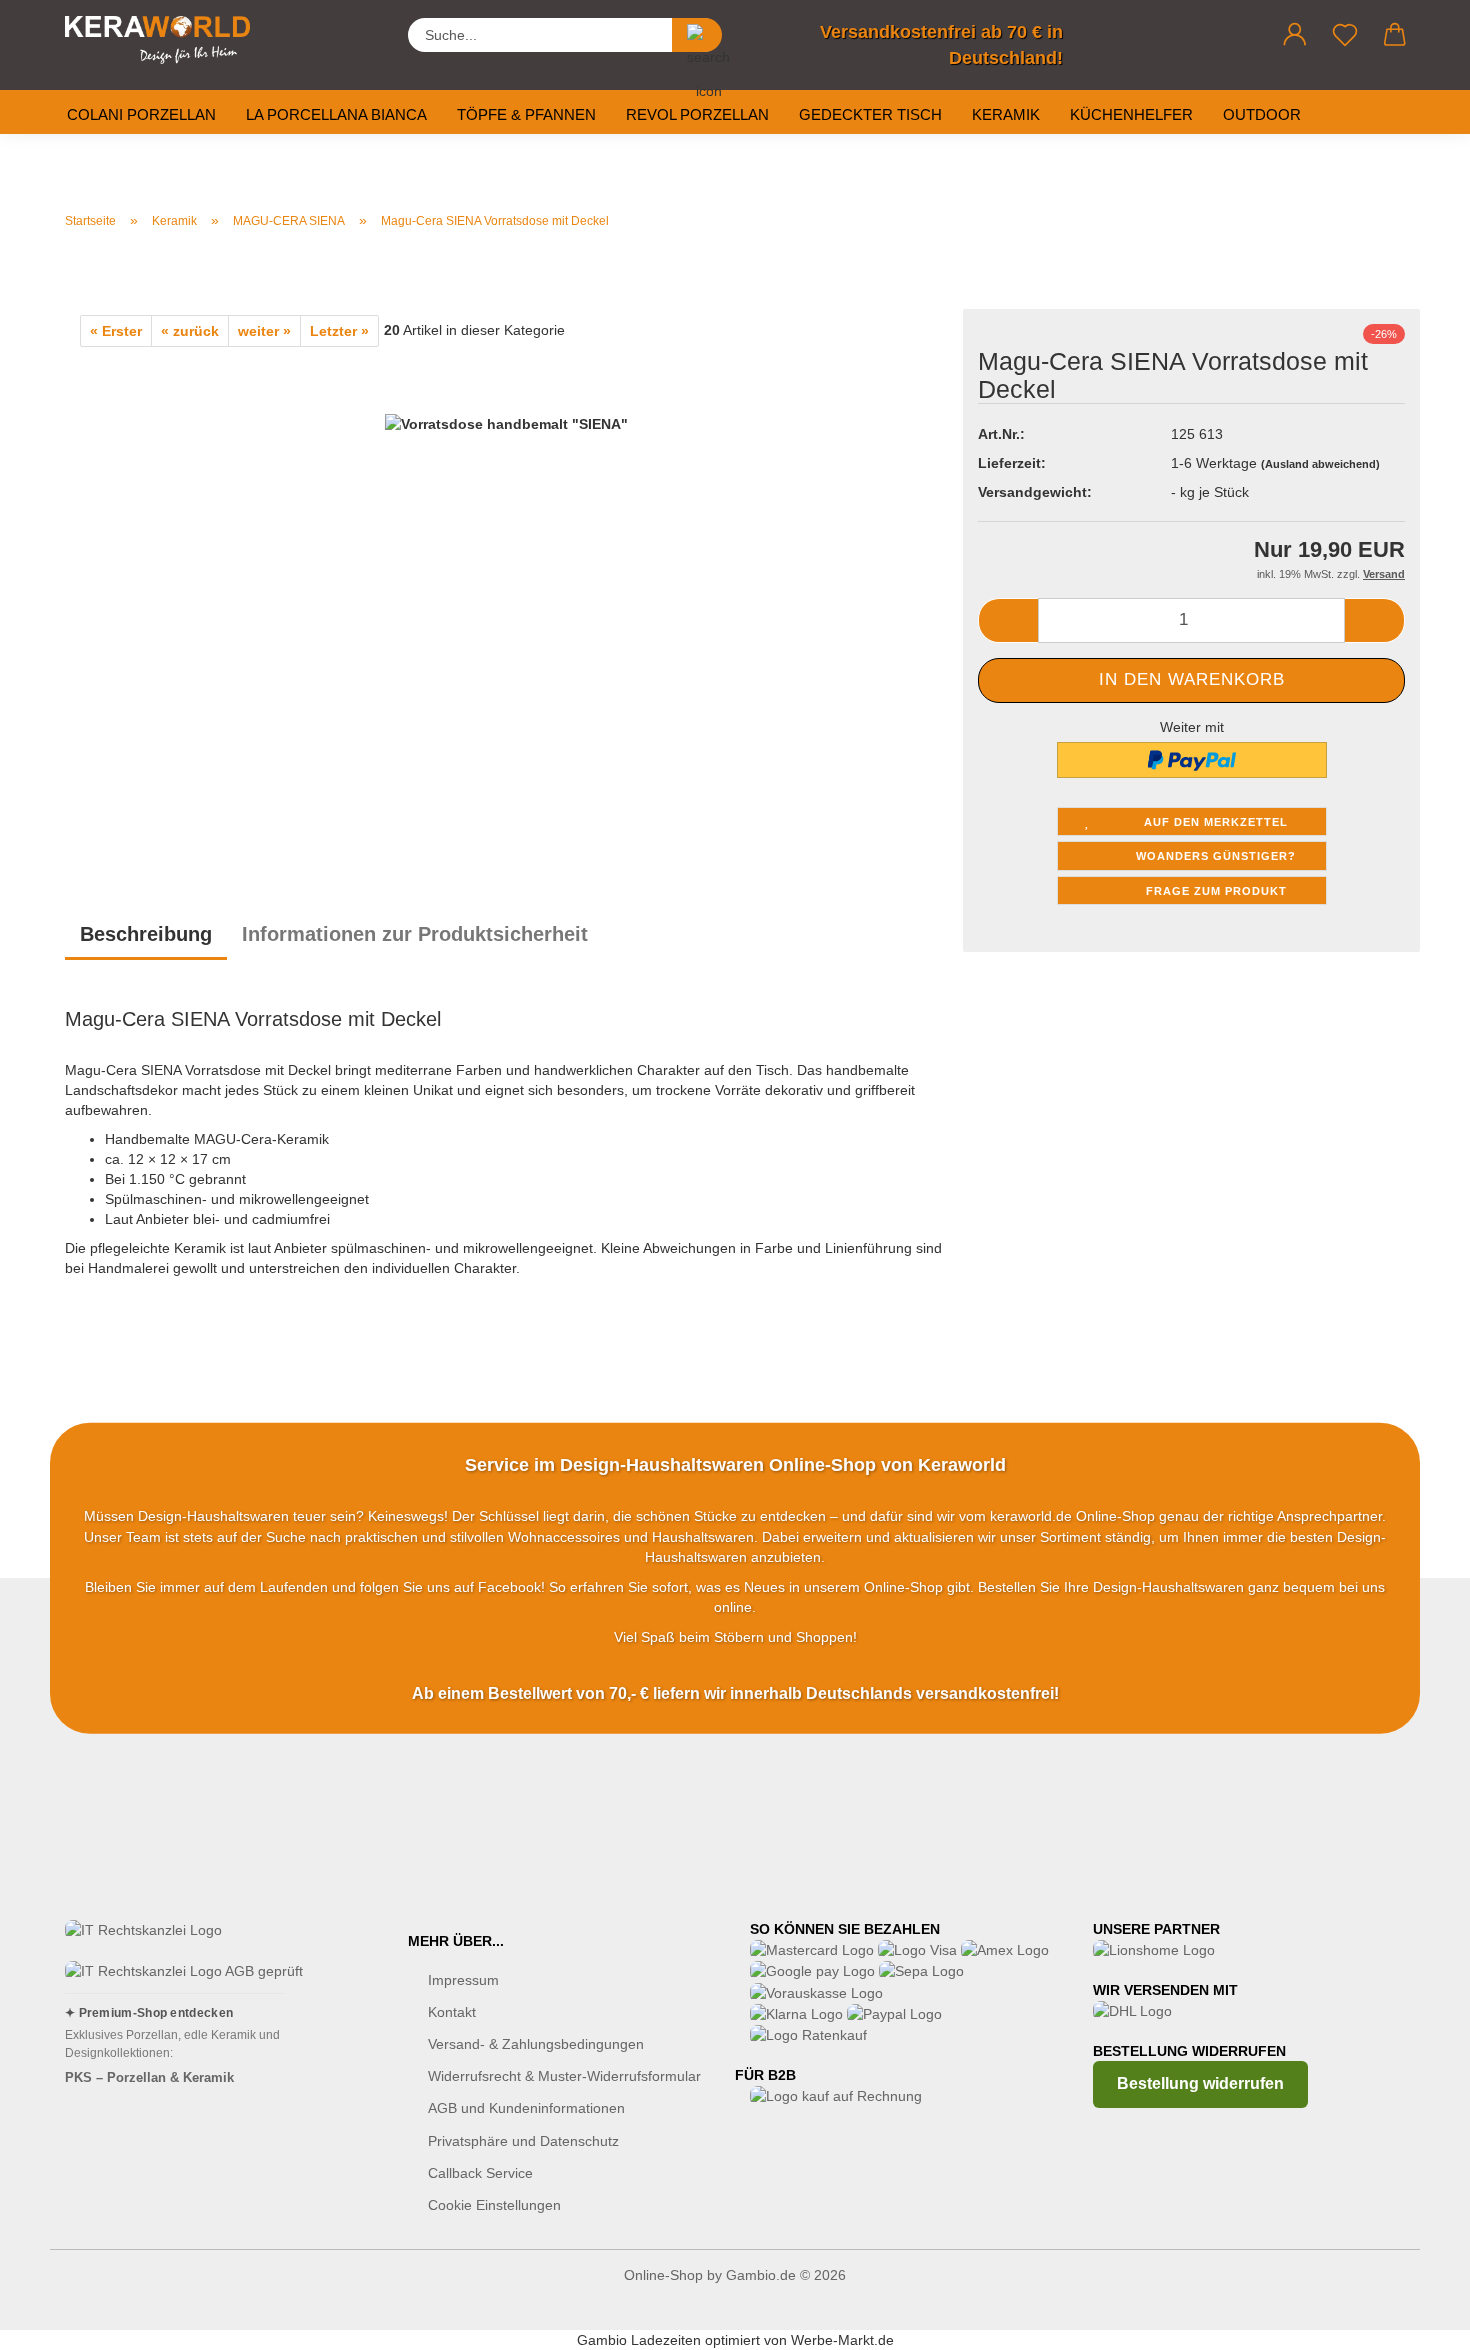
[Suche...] (697, 35)
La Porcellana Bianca (336, 114)
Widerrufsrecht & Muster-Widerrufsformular (564, 2076)
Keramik (1006, 114)
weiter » (264, 331)
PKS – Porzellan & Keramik (149, 2077)
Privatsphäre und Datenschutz (523, 2141)
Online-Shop (663, 2275)
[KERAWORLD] (165, 40)
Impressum (463, 1980)
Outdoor (1262, 114)
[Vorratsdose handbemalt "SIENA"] (506, 596)
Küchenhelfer (1131, 114)
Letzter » (339, 331)
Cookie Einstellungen (494, 2205)
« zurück (190, 331)
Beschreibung (146, 934)
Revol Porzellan (697, 114)
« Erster (116, 331)
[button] (1295, 35)
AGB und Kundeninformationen (526, 2108)
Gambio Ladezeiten (639, 2340)
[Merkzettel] (1345, 35)
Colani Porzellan (141, 114)
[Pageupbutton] (1415, 2320)
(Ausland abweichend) (1320, 464)
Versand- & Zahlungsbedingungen (536, 2044)
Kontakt (452, 2012)
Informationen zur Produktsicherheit (415, 934)
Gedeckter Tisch (870, 114)
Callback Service (480, 2173)
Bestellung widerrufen (1200, 2083)
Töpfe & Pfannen (526, 114)
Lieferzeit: (1012, 463)
